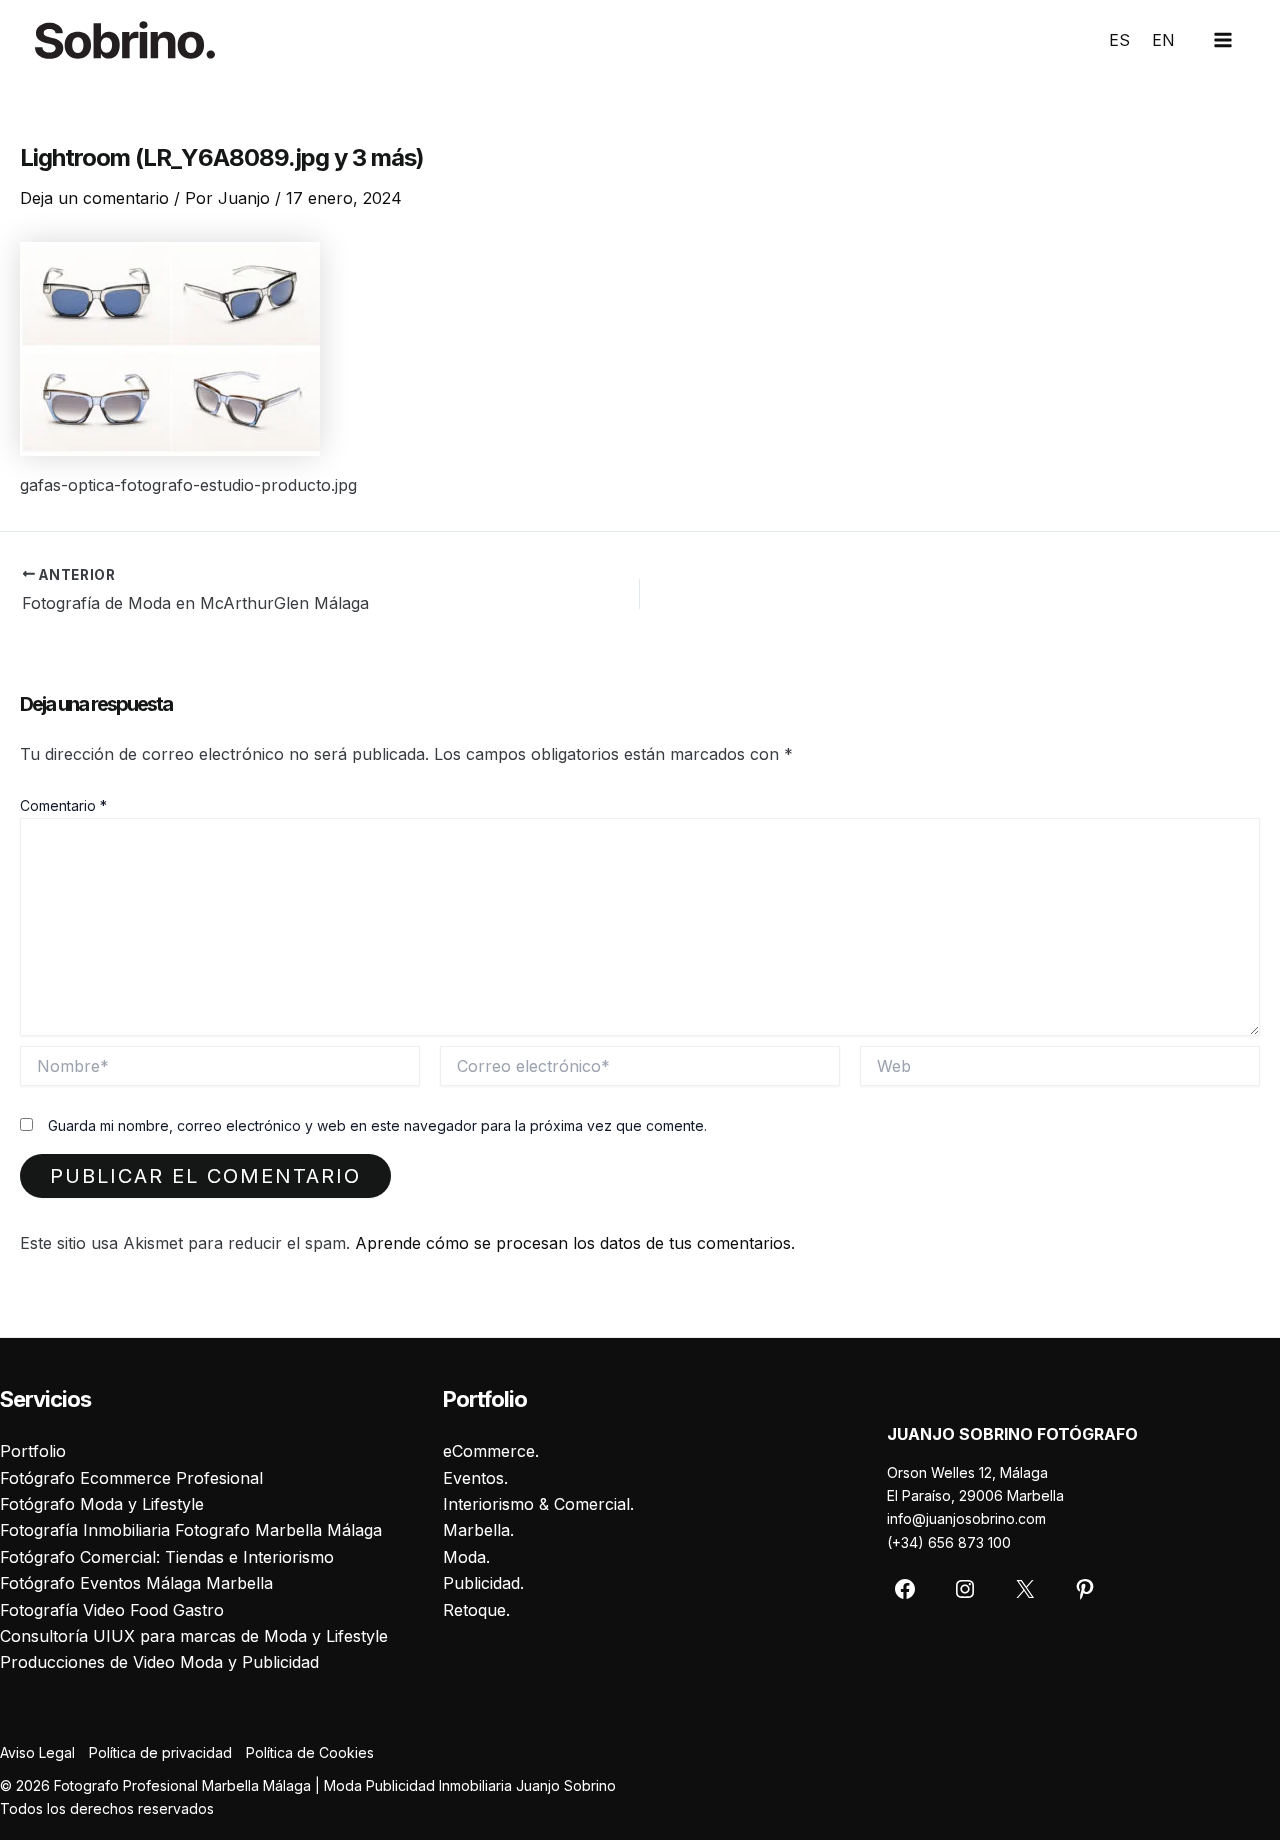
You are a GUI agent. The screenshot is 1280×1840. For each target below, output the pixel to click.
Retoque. (476, 1610)
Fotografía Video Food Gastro (112, 1610)
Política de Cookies (310, 1752)
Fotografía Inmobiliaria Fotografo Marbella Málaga (191, 1530)
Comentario (63, 805)
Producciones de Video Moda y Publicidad (159, 1662)
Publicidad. (483, 1583)
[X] (1025, 1589)
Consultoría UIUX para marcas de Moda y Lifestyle (194, 1636)
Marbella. (478, 1530)
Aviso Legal (37, 1752)
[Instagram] (965, 1589)
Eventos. (475, 1478)
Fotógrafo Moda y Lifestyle (102, 1504)
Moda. (466, 1557)
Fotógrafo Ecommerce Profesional (131, 1478)
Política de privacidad (160, 1752)
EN (1163, 40)
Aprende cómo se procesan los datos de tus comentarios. (575, 1243)
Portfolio (33, 1451)
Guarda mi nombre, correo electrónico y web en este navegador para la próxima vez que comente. (377, 1125)
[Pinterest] (1085, 1589)
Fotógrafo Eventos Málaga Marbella (136, 1583)
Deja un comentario (94, 198)
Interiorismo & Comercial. (538, 1504)
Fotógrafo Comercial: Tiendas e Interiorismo (167, 1557)
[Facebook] (905, 1589)
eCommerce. (491, 1451)
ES (1119, 40)
